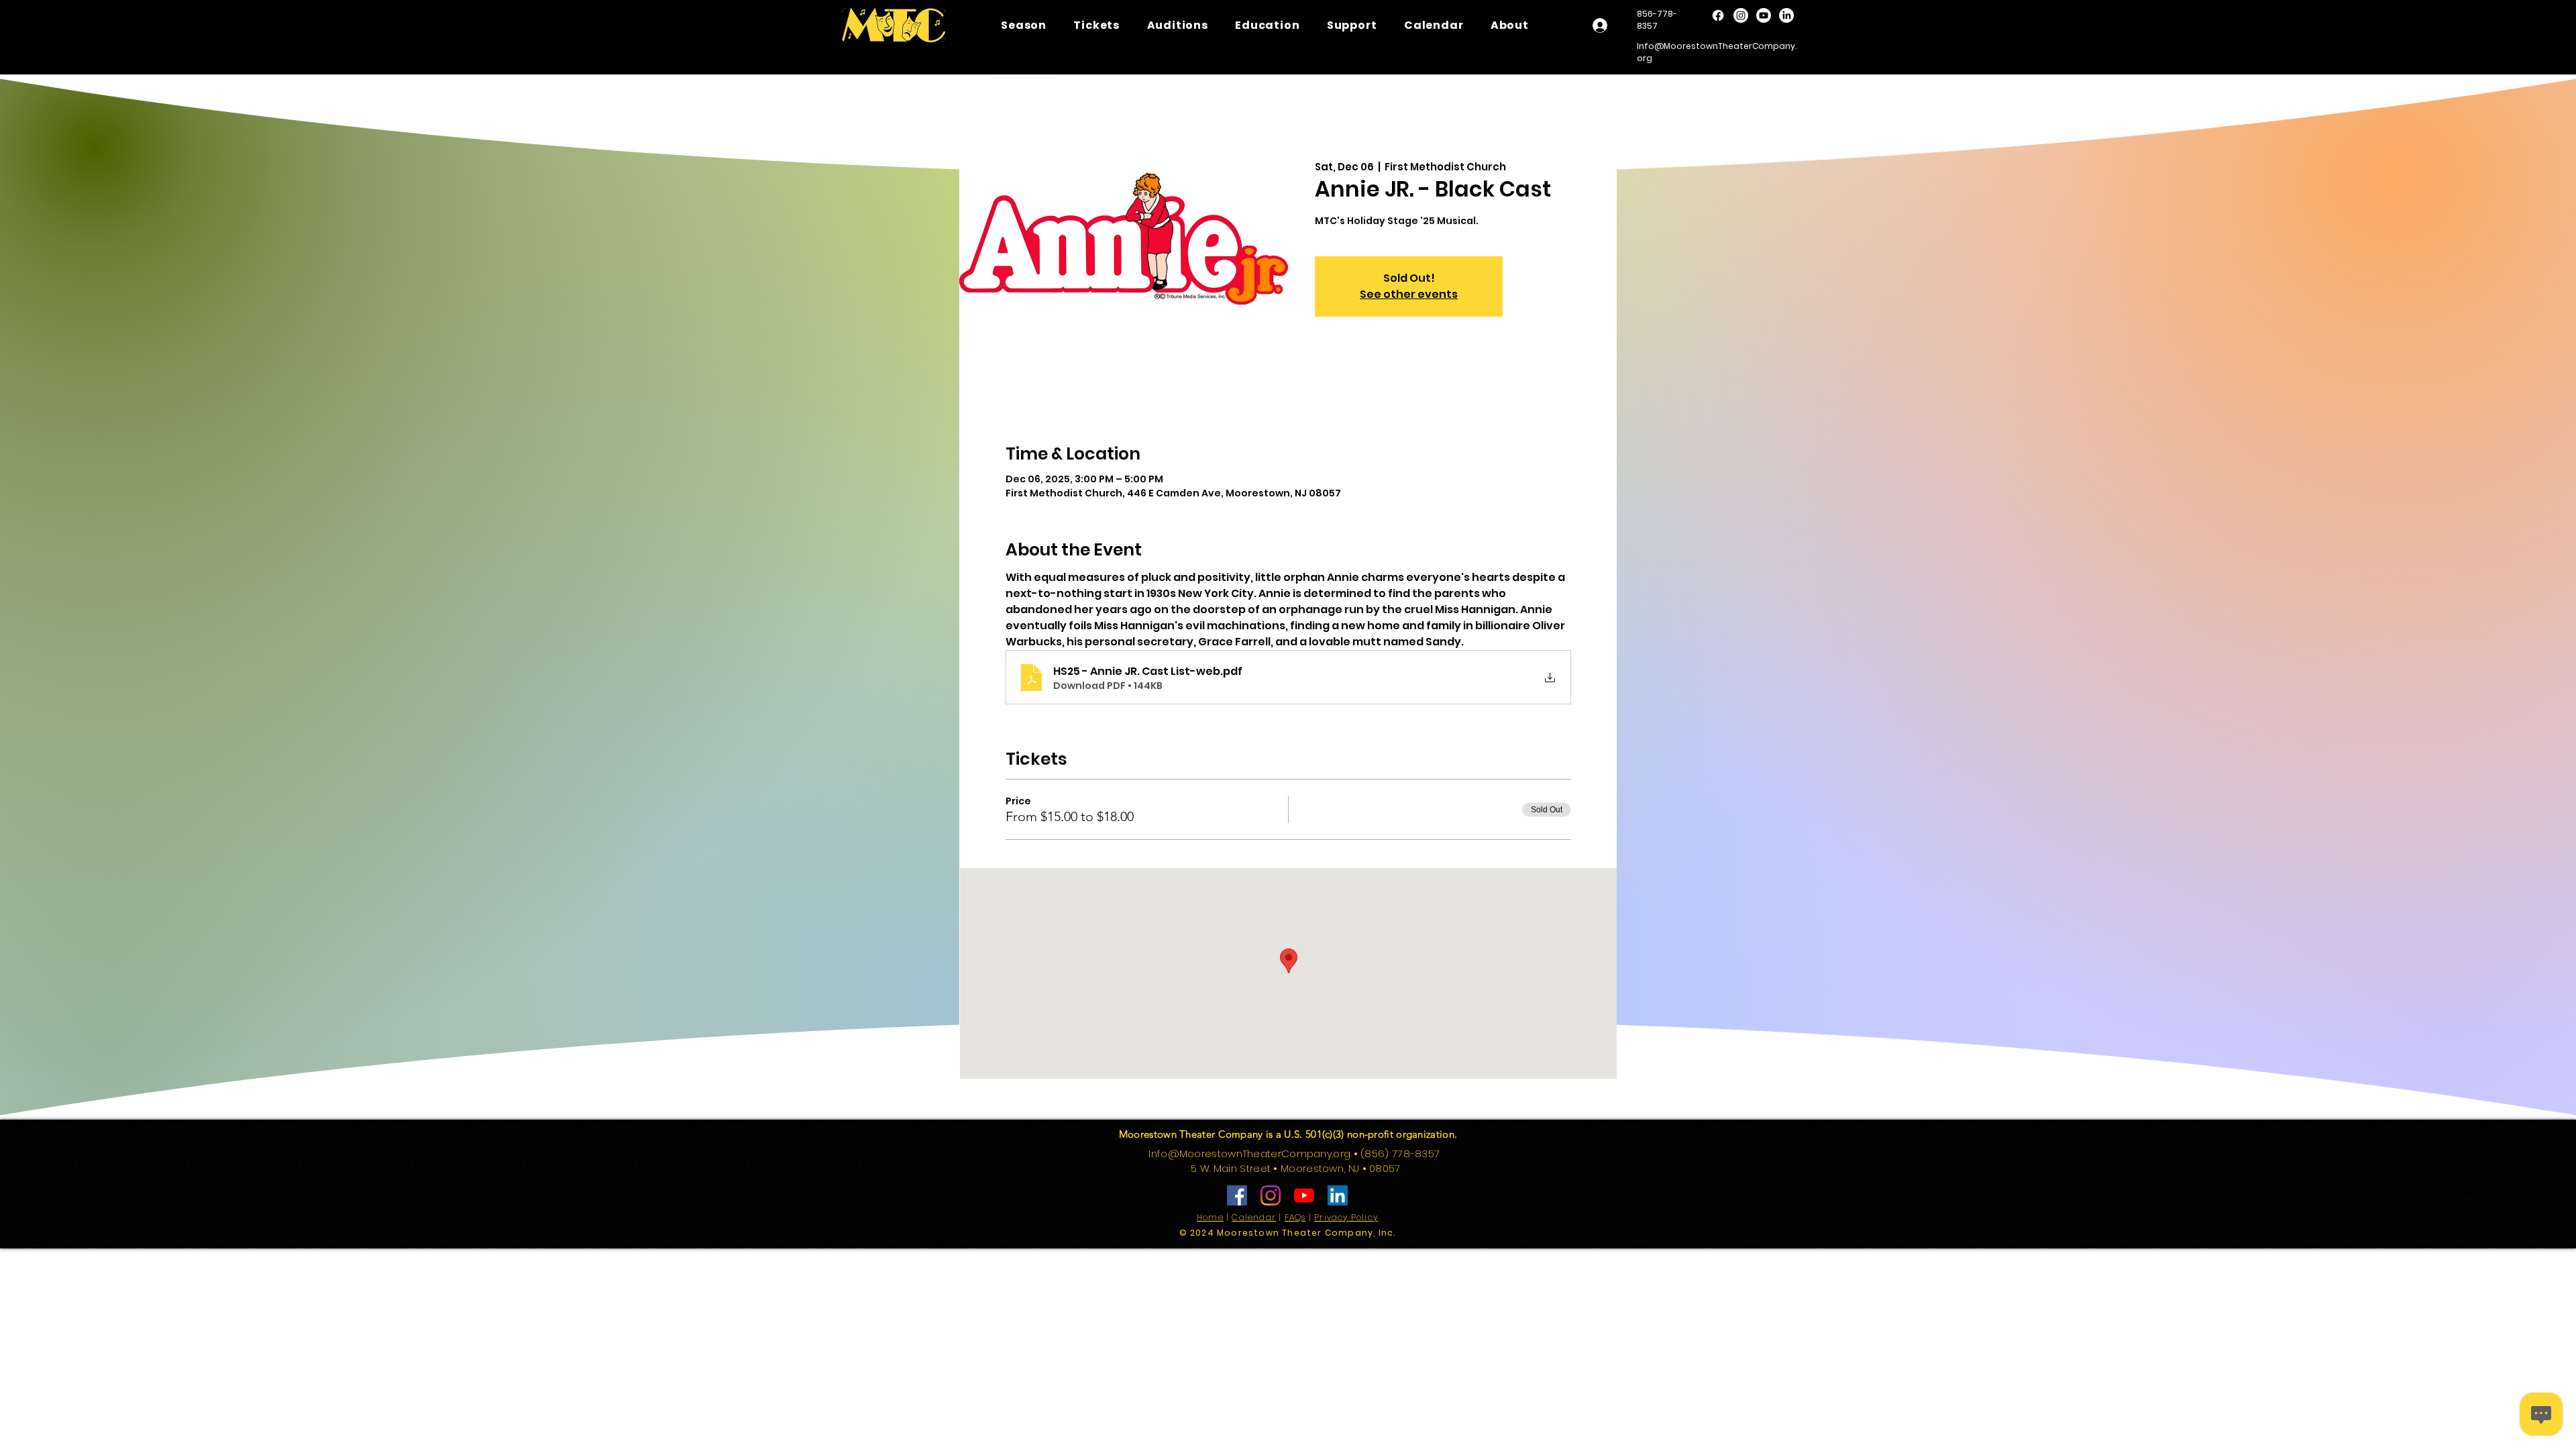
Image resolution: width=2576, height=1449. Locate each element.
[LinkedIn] (1786, 15)
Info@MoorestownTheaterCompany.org (1249, 1153)
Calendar (1254, 1217)
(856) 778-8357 (1402, 1153)
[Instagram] (1741, 15)
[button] (1177, 25)
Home (1210, 1217)
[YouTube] (1304, 1195)
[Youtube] (1764, 15)
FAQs (1295, 1217)
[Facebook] (1718, 15)
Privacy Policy (1346, 1217)
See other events (1409, 294)
